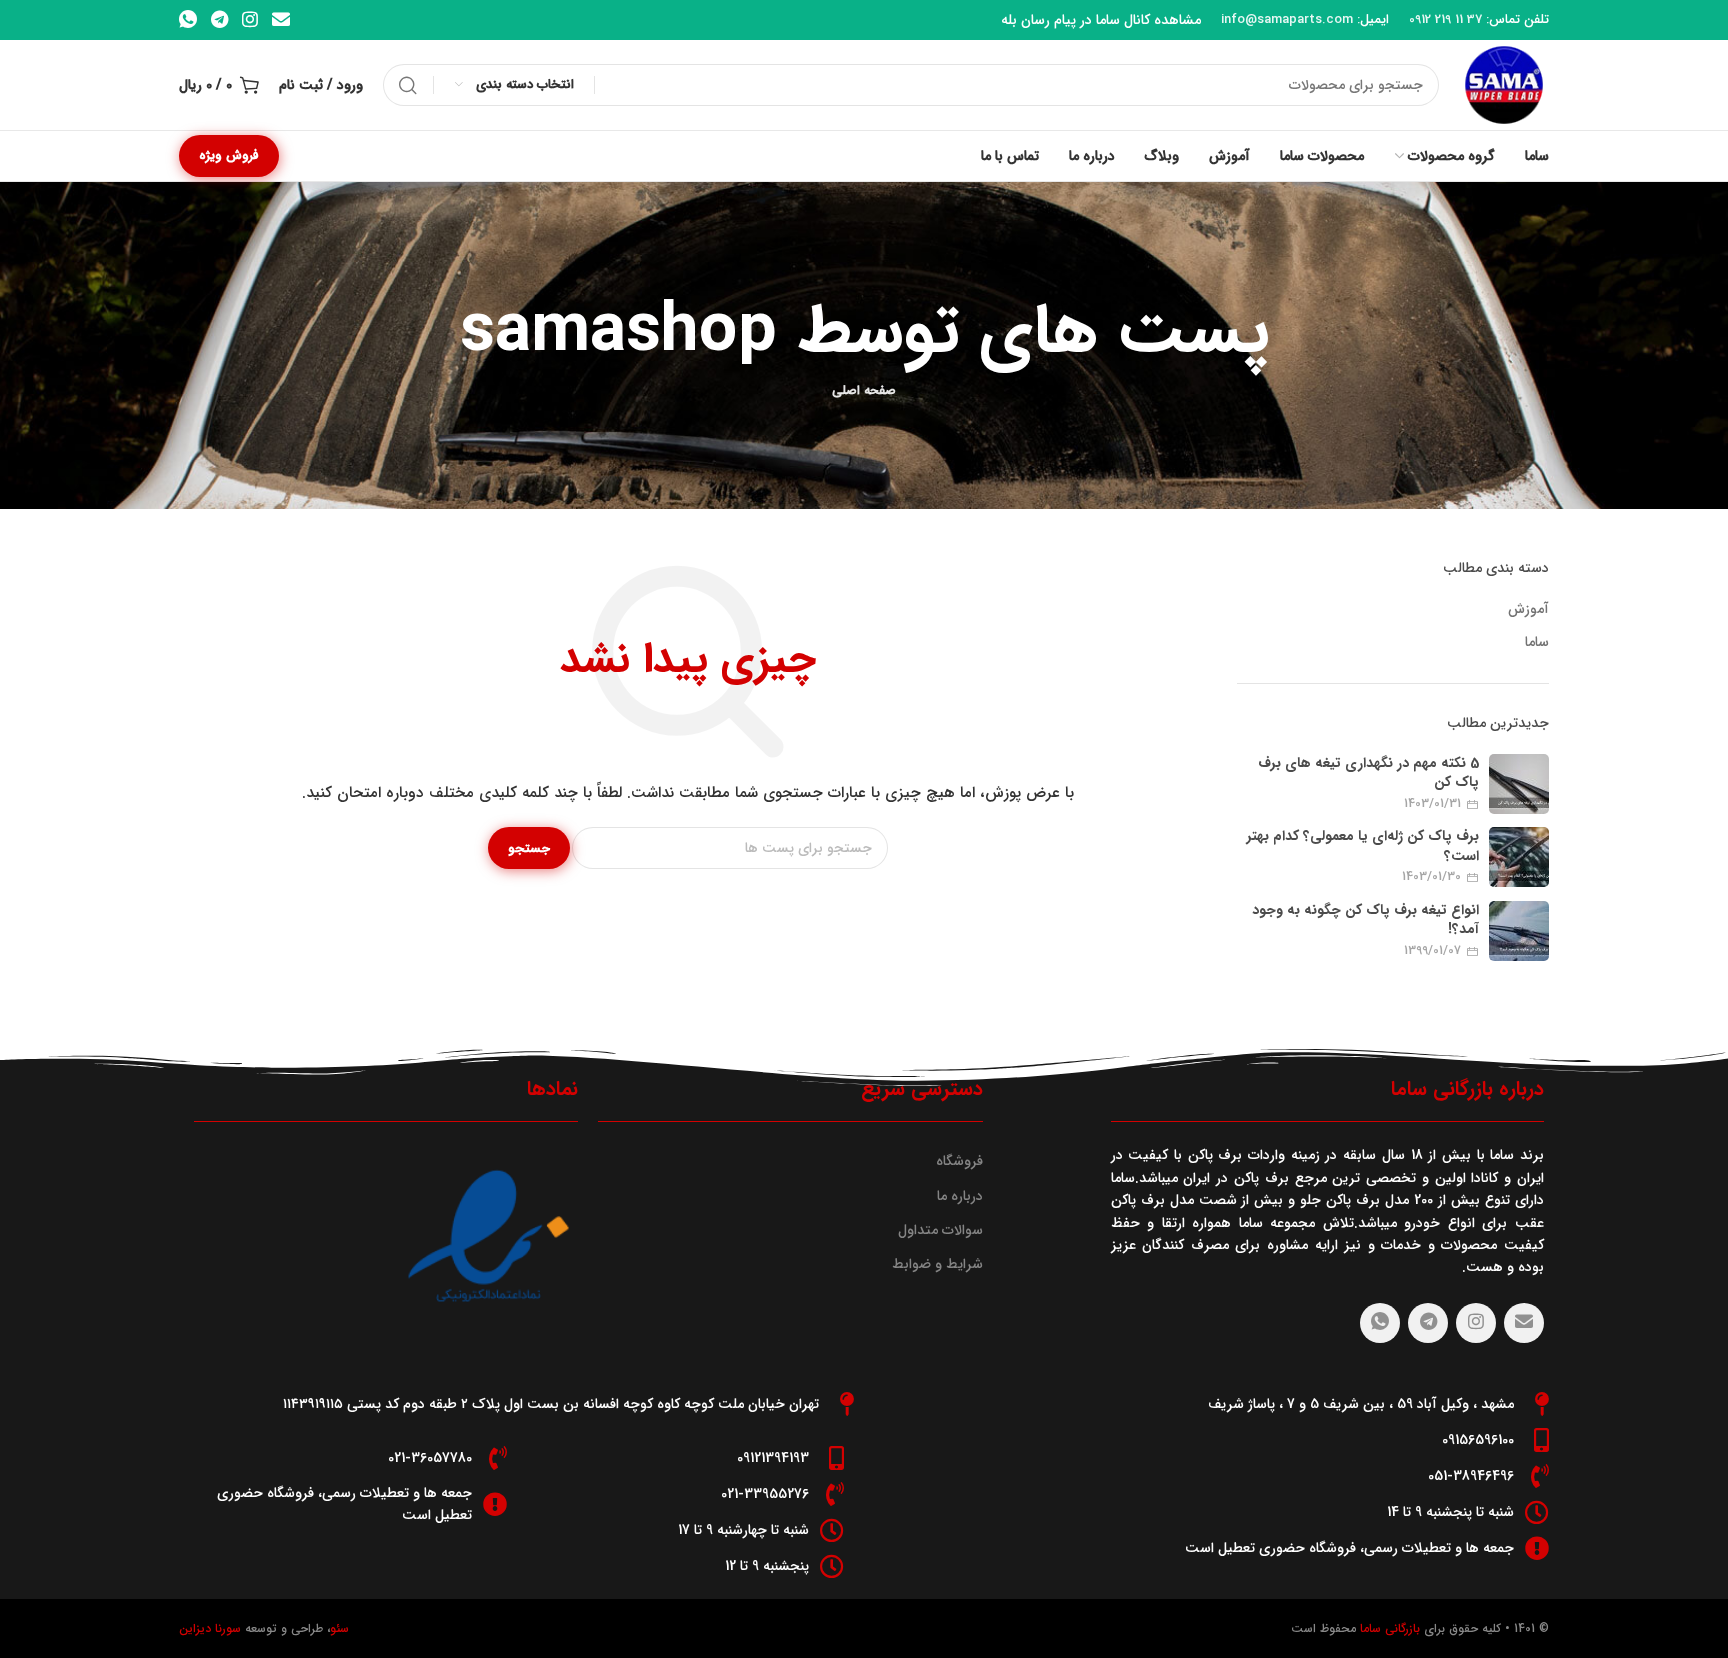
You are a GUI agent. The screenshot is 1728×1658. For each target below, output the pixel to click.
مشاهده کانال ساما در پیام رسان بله (1101, 20)
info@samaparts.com (1287, 19)
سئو (339, 1628)
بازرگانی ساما (1388, 1628)
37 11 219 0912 (1445, 19)
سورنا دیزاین (210, 1628)
